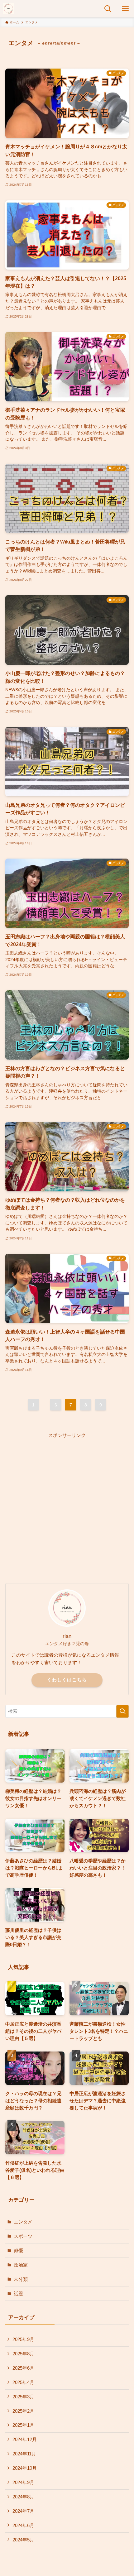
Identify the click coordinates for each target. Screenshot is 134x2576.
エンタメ (23, 2222)
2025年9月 (23, 2339)
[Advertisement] (67, 1506)
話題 (18, 2294)
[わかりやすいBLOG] (8, 9)
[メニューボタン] (125, 9)
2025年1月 (23, 2425)
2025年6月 (23, 2368)
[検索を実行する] (122, 1711)
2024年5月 (23, 2540)
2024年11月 (24, 2454)
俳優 (18, 2250)
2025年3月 (23, 2397)
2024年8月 (23, 2497)
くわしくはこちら (67, 1680)
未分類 (21, 2279)
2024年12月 (25, 2439)
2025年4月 (23, 2382)
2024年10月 (25, 2468)
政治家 (21, 2265)
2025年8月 (23, 2354)
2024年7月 (23, 2511)
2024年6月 (23, 2525)
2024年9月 (23, 2482)
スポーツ (23, 2236)
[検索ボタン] (108, 9)
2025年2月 (23, 2411)
